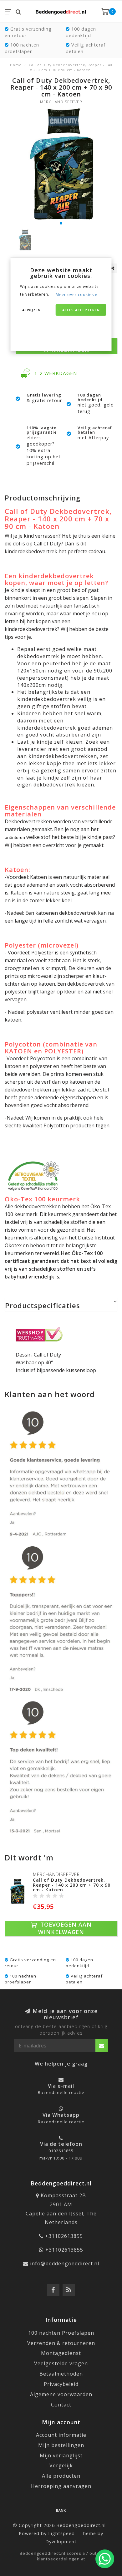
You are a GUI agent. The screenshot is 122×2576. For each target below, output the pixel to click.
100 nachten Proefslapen (61, 2333)
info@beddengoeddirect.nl (65, 2263)
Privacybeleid (61, 2384)
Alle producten (61, 2476)
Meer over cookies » (76, 295)
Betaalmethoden (61, 2374)
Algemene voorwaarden (61, 2394)
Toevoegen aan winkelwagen (65, 1928)
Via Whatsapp (61, 2115)
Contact (61, 2405)
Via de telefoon (61, 2144)
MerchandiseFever (61, 102)
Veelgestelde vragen (61, 2363)
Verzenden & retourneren (61, 2343)
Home (16, 65)
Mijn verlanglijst (61, 2455)
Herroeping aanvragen (61, 2486)
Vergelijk (61, 2465)
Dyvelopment (61, 2542)
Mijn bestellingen (61, 2445)
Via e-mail (61, 2086)
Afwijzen (31, 310)
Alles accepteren (81, 310)
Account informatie (61, 2435)
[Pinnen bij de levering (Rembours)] (61, 2510)
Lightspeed (61, 2533)
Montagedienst (61, 2353)
